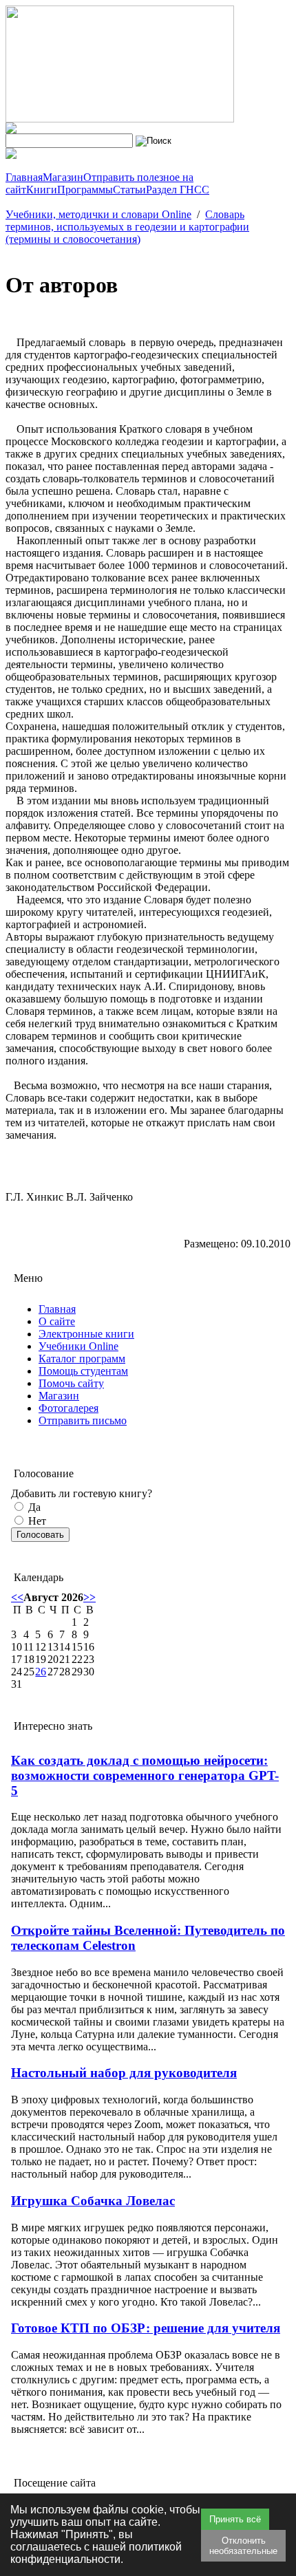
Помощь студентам (83, 1371)
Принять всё (235, 2519)
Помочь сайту (71, 1383)
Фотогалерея (68, 1408)
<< (17, 1597)
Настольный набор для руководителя (124, 2073)
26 (41, 1672)
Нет (36, 1521)
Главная (57, 1309)
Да (33, 1507)
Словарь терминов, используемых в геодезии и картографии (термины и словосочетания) (127, 227)
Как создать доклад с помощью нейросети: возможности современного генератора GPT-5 (145, 1775)
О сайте (57, 1321)
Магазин (59, 1396)
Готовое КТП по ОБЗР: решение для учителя (146, 2328)
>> (89, 1597)
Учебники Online (78, 1346)
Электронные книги (86, 1334)
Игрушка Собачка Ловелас (93, 2201)
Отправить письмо (83, 1420)
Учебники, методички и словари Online (98, 214)
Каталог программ (82, 1359)
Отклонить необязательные (243, 2546)
